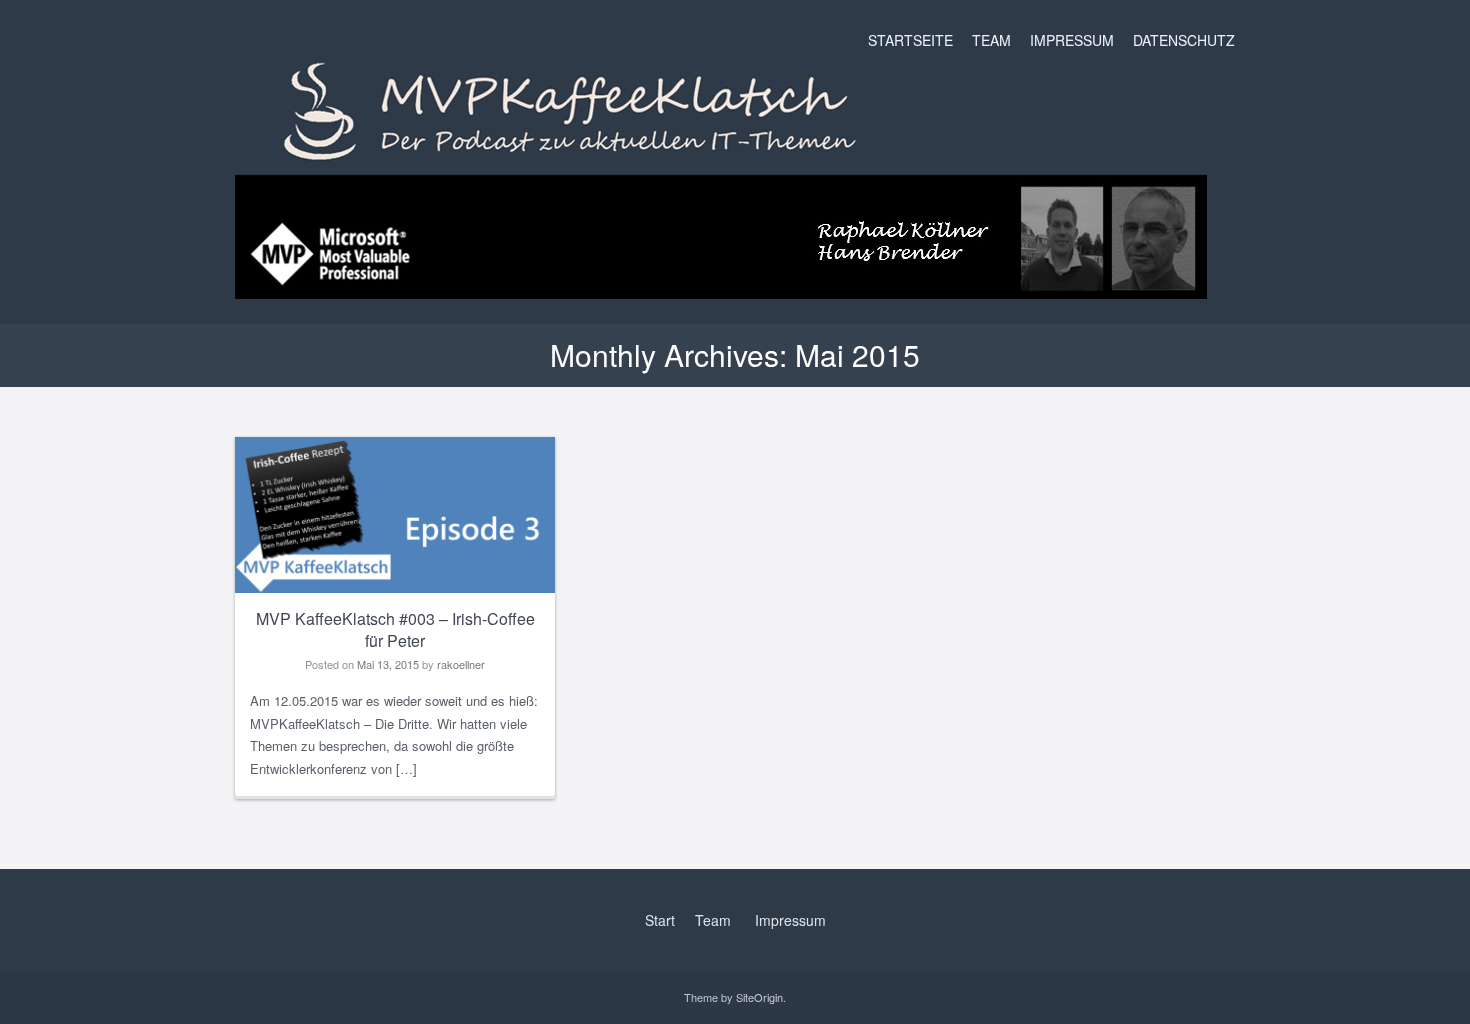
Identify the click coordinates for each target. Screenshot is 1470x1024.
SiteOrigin (759, 997)
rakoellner (461, 664)
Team (991, 40)
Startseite (910, 40)
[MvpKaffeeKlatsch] (721, 283)
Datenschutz (1184, 40)
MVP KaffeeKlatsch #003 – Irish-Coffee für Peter (395, 630)
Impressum (1072, 40)
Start (660, 920)
